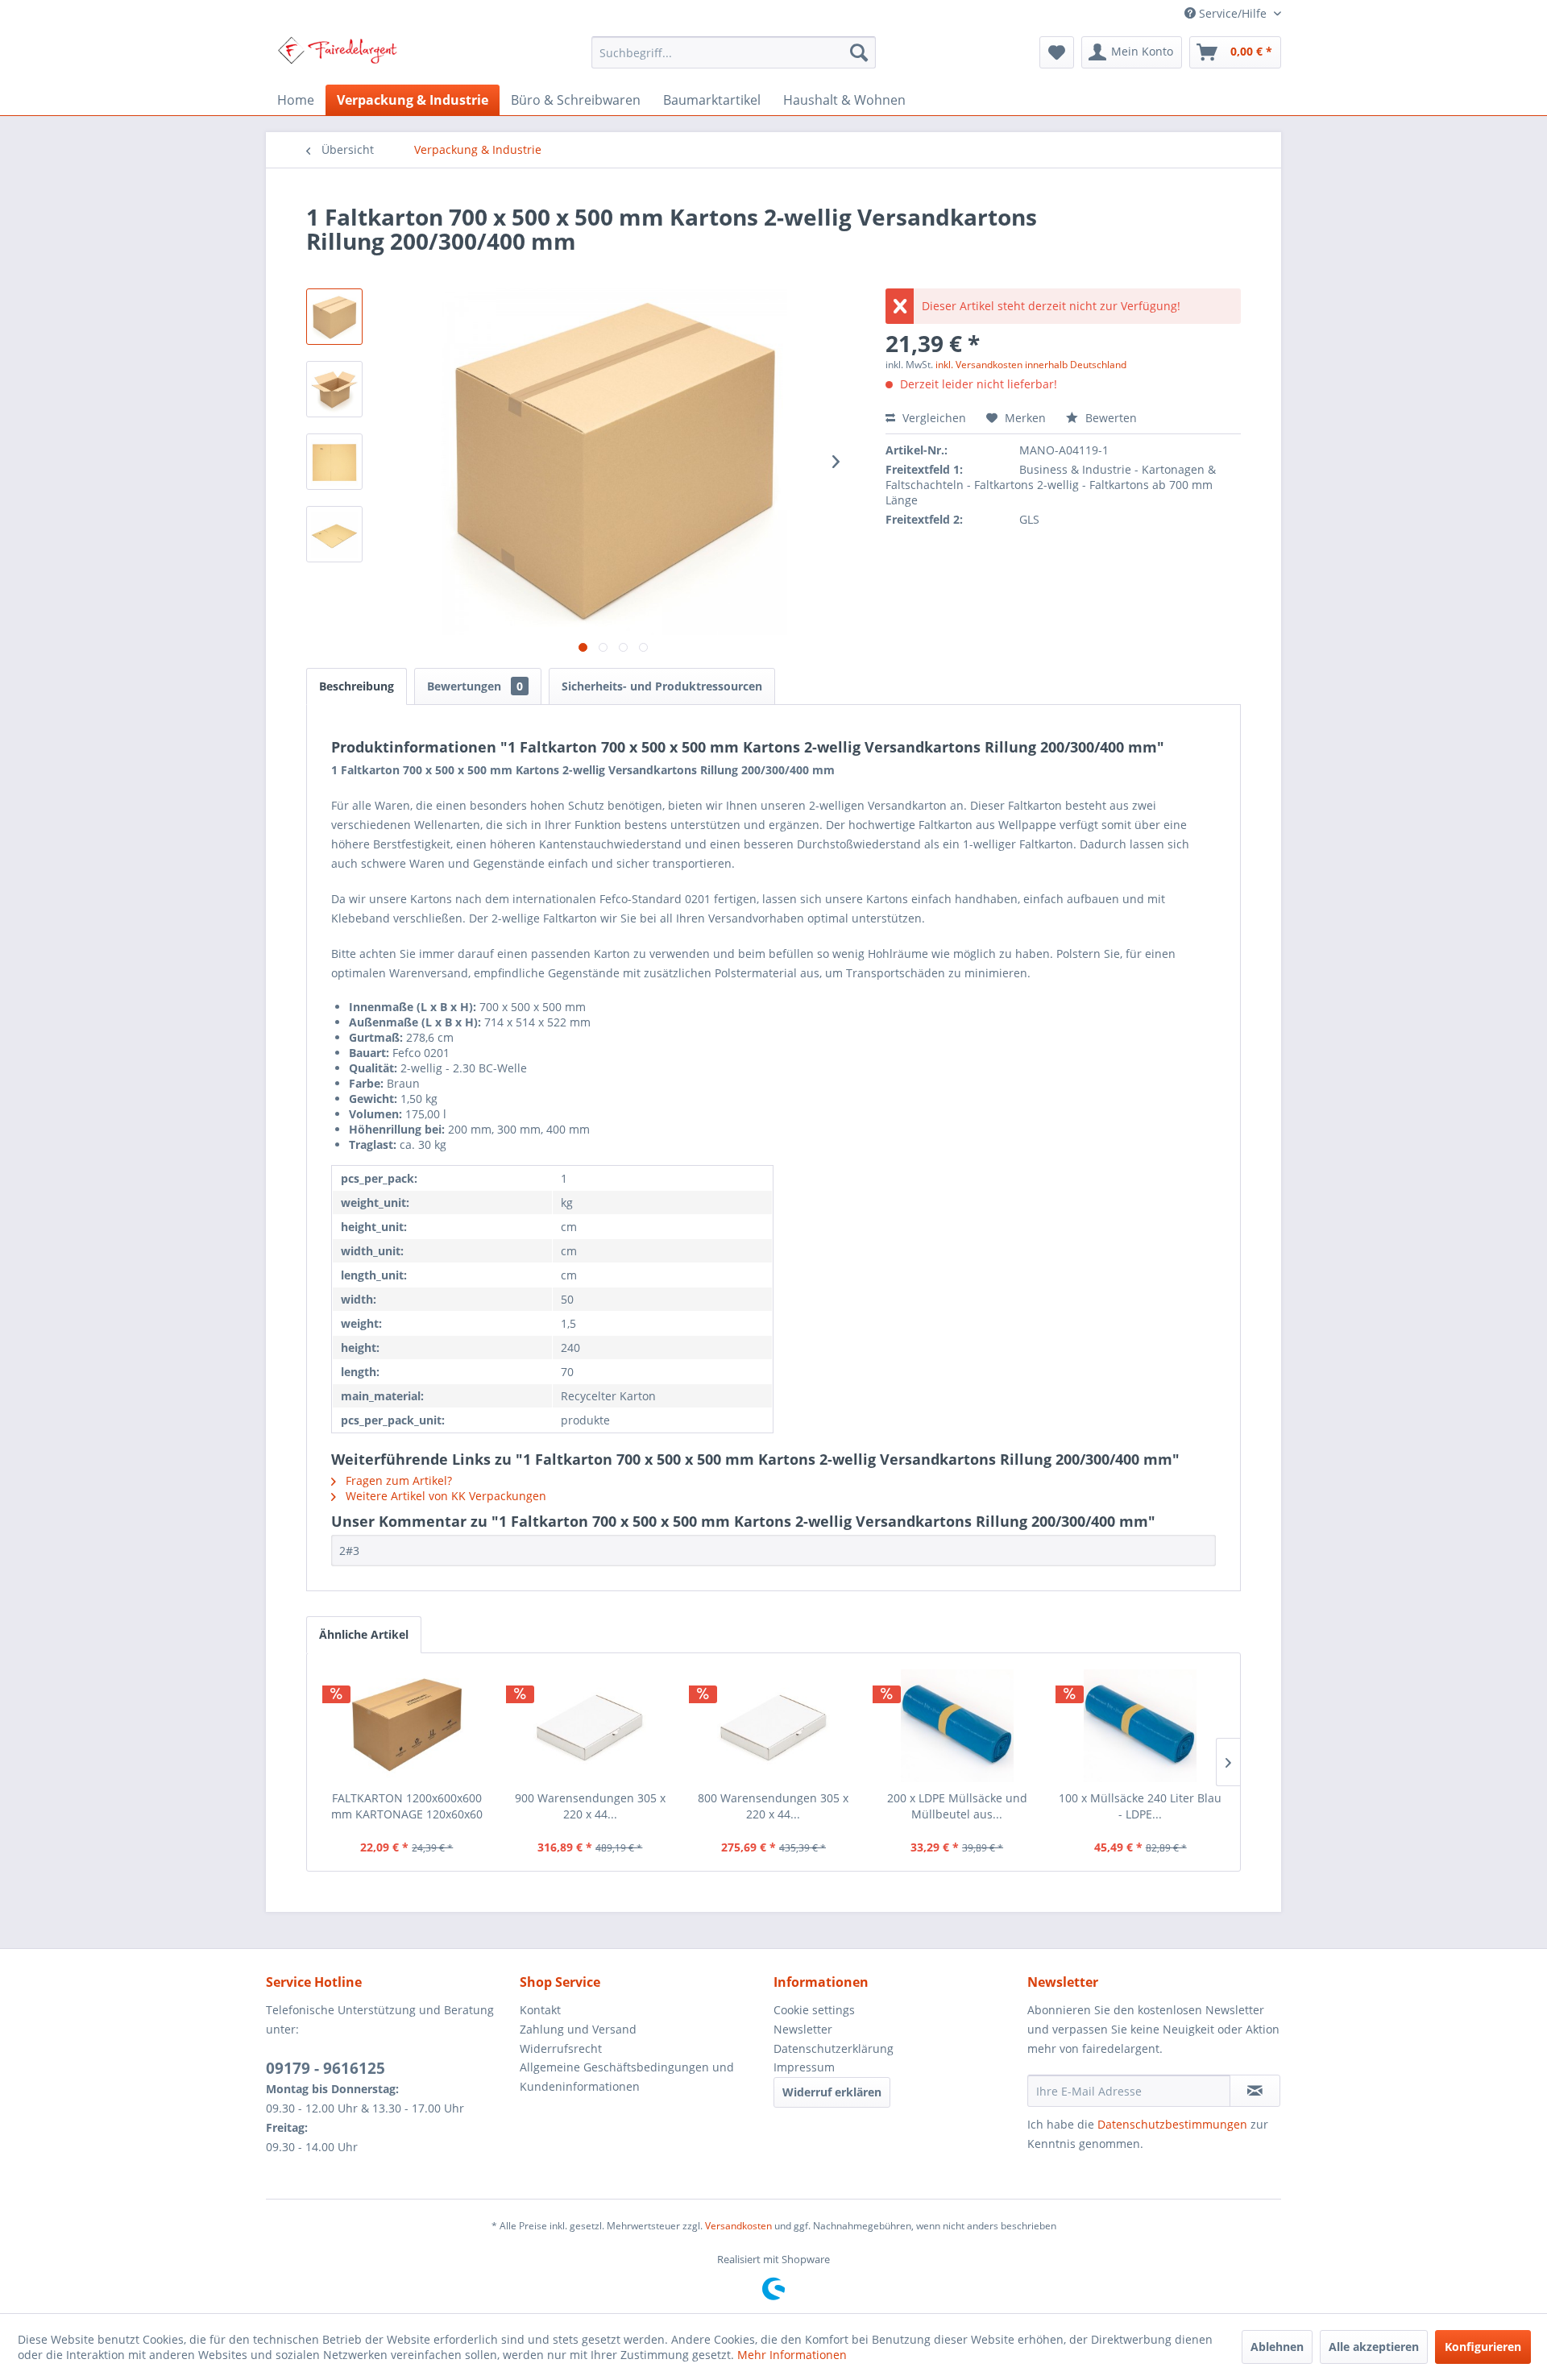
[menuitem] (734, 52)
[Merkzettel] (1057, 52)
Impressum (804, 2067)
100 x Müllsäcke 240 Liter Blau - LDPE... (1140, 1806)
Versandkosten (738, 2226)
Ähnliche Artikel (364, 1634)
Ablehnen (1277, 2347)
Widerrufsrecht (561, 2048)
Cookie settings (814, 2010)
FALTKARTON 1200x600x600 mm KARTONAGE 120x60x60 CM (407, 1806)
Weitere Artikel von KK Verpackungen (444, 1496)
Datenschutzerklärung (834, 2048)
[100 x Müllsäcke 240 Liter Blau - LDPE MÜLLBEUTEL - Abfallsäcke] (1140, 1726)
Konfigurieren (1483, 2347)
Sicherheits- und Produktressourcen (662, 686)
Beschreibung (357, 686)
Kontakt (540, 2010)
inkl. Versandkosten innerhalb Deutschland (1031, 365)
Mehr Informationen (792, 2355)
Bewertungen (475, 686)
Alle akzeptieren (1374, 2347)
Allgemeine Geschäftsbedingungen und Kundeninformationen (627, 2077)
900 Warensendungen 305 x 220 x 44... (590, 1806)
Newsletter (803, 2029)
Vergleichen (933, 418)
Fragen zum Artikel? (397, 1480)
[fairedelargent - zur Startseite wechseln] (337, 56)
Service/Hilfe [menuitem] (1233, 13)
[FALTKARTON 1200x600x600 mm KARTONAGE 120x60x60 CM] (407, 1726)
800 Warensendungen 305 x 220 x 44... (773, 1806)
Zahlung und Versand (578, 2029)
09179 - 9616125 (326, 2068)
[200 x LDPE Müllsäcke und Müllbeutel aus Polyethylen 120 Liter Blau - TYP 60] (957, 1726)
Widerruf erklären (832, 2092)
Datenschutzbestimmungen (1172, 2124)
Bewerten (1109, 418)
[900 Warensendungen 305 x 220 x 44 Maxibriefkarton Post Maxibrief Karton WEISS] (591, 1726)
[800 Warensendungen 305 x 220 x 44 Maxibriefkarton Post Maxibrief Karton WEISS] (773, 1726)
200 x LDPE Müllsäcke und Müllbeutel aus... (957, 1806)
